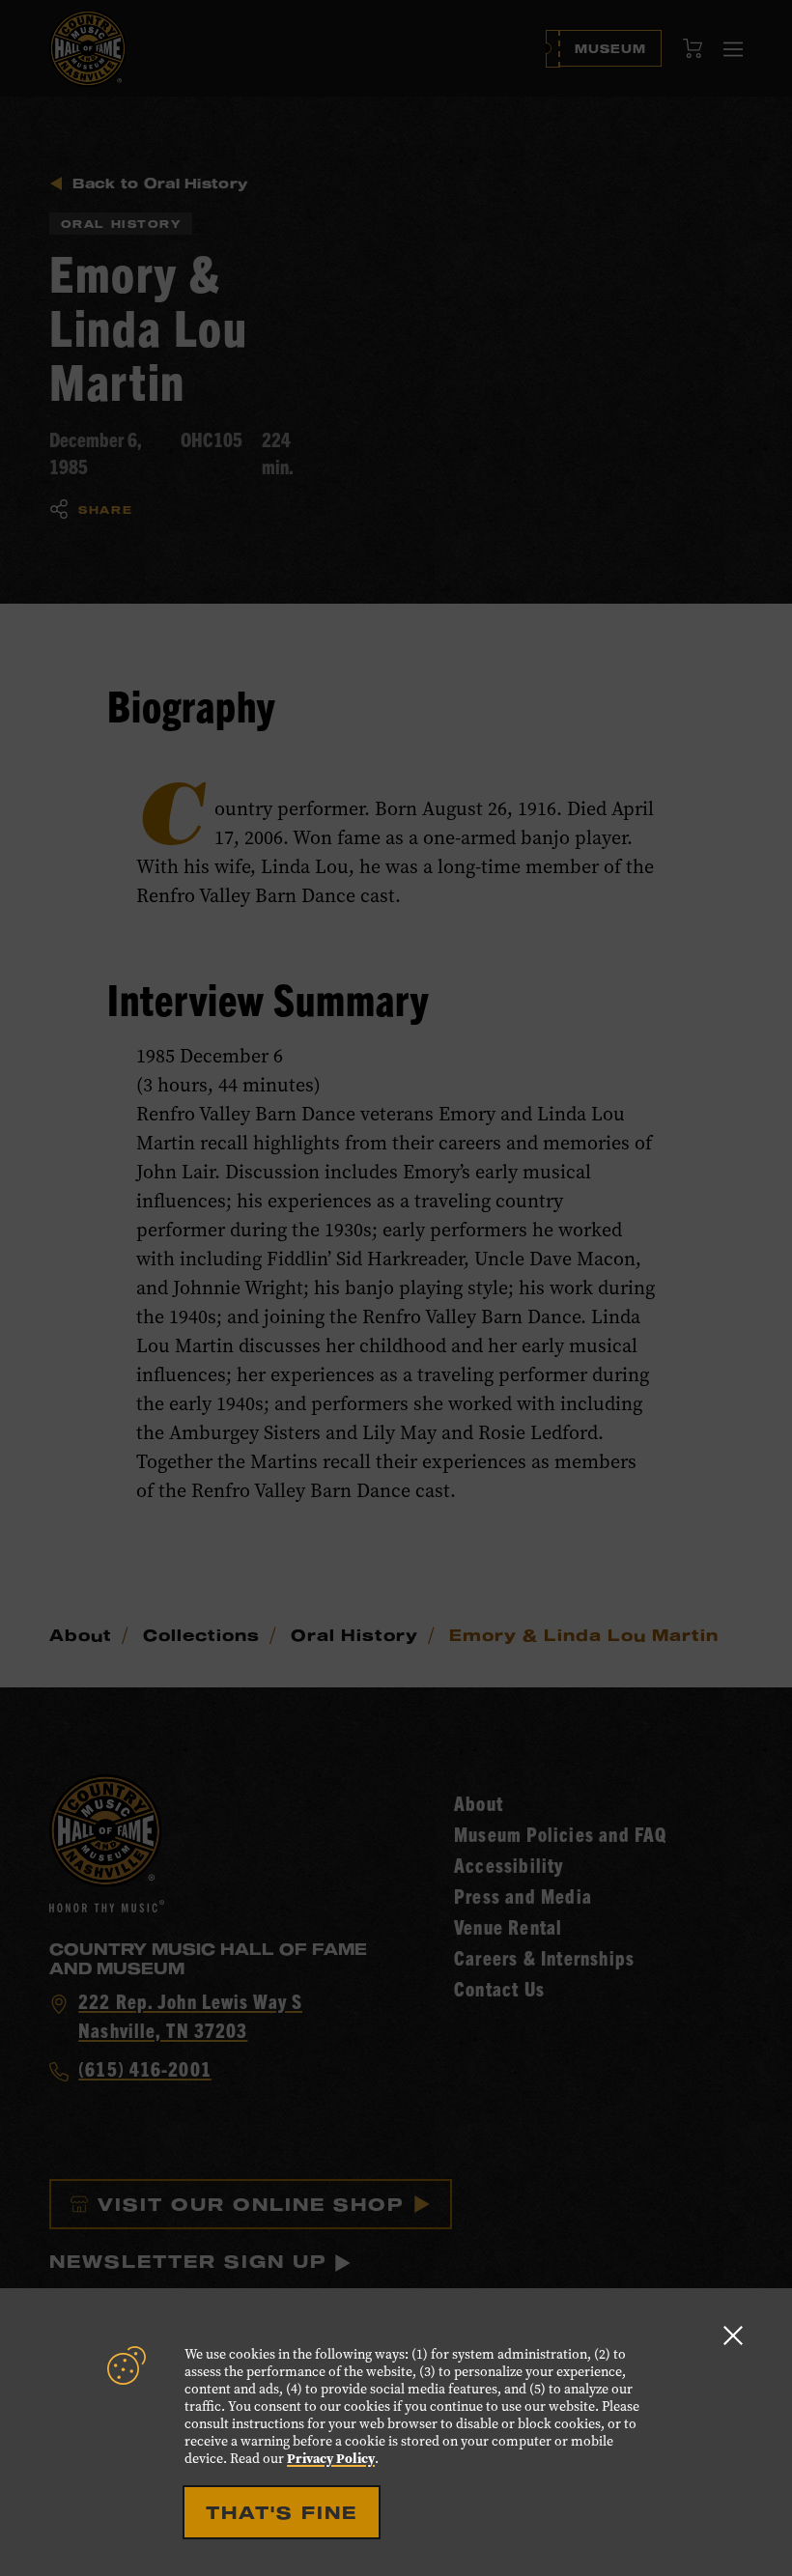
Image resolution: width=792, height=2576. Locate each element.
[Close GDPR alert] (733, 2335)
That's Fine (282, 2512)
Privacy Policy (331, 2459)
